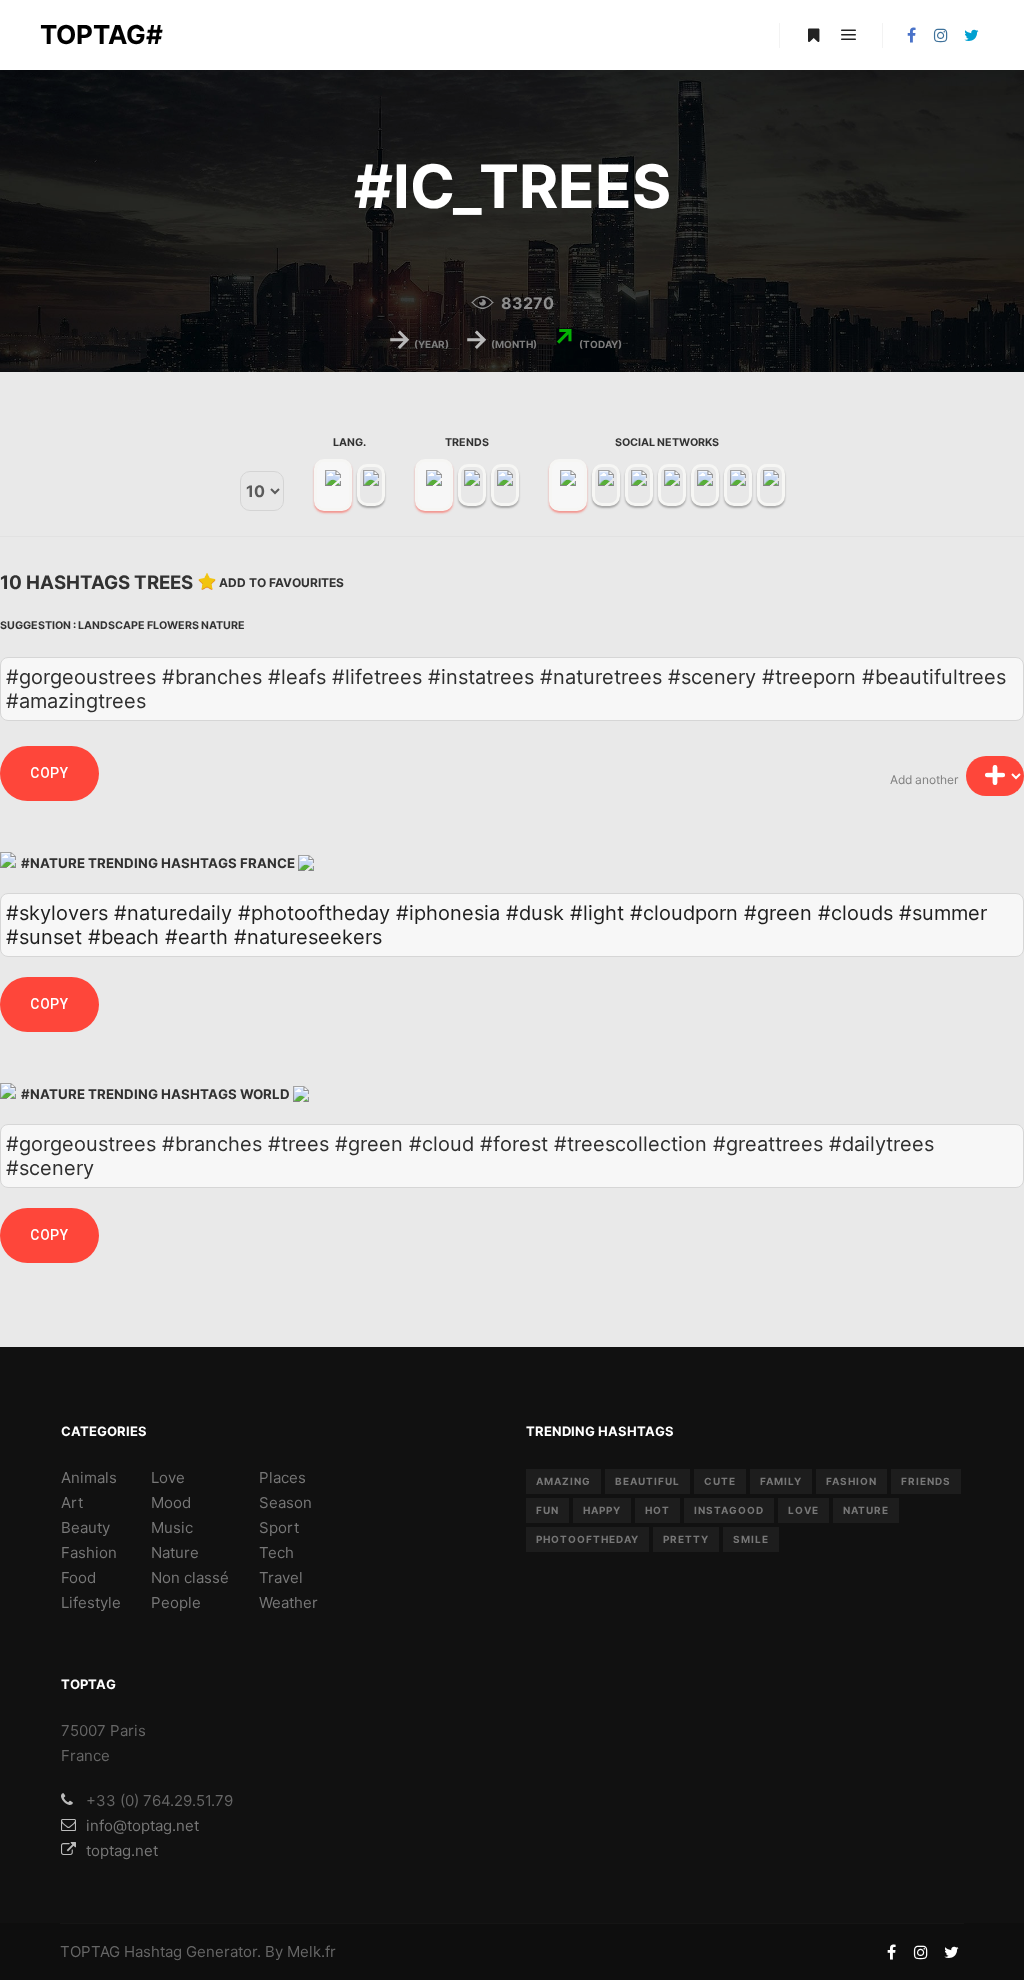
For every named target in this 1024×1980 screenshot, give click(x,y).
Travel (281, 1577)
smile (751, 1539)
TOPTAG (90, 1951)
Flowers (173, 625)
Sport (279, 1527)
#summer (943, 913)
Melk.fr (311, 1951)
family (781, 1481)
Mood (171, 1502)
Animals (89, 1477)
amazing (563, 1481)
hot (657, 1510)
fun (547, 1510)
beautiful (647, 1481)
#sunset (44, 937)
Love (168, 1477)
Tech (276, 1552)
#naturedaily (173, 913)
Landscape (111, 625)
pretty (686, 1539)
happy (602, 1510)
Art (72, 1502)
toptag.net (122, 1850)
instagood (729, 1510)
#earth (196, 937)
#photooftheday (314, 913)
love (803, 1510)
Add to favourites (281, 582)
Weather (288, 1602)
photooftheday (587, 1539)
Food (78, 1577)
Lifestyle (91, 1602)
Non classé (190, 1577)
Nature (223, 625)
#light (597, 913)
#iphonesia (448, 913)
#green (778, 913)
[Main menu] (849, 35)
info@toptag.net (142, 1825)
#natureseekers (308, 937)
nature (866, 1510)
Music (172, 1527)
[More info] (813, 35)
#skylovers (57, 913)
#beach (123, 937)
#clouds (855, 913)
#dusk (535, 913)
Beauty (85, 1527)
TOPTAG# (101, 34)
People (176, 1602)
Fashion (89, 1552)
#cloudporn (684, 913)
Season (285, 1502)
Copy (49, 773)
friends (926, 1481)
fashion (851, 1481)
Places (282, 1477)
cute (720, 1481)
